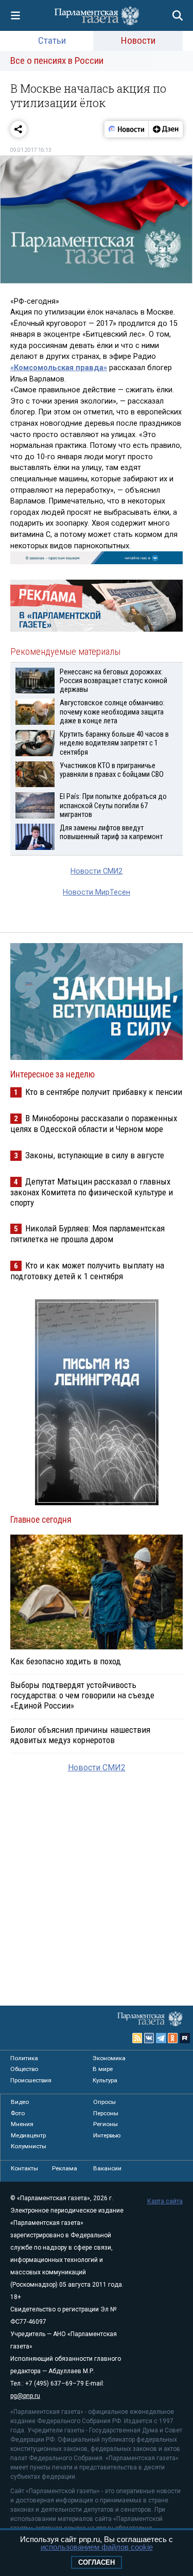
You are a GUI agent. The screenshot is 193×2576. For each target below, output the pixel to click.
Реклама (65, 2168)
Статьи (52, 40)
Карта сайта (165, 2201)
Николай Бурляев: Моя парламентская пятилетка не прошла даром (87, 1234)
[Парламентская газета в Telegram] (161, 2038)
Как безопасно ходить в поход (66, 1661)
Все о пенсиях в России (57, 60)
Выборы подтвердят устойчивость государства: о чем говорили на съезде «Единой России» (82, 1695)
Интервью (107, 2135)
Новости (138, 40)
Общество (24, 2069)
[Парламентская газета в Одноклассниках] (173, 2038)
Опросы (104, 2102)
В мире (103, 2069)
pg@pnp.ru (25, 2396)
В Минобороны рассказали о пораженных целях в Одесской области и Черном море (94, 1124)
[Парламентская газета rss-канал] (137, 2038)
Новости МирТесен (97, 892)
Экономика (109, 2058)
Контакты (24, 2168)
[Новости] (127, 129)
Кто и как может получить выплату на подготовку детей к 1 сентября (87, 1271)
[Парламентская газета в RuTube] (185, 2038)
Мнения (22, 2124)
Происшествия (31, 2080)
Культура (105, 2080)
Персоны (106, 2113)
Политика (24, 2058)
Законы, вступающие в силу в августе (95, 1155)
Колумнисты (29, 2146)
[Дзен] (165, 129)
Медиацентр (28, 2135)
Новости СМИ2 (97, 871)
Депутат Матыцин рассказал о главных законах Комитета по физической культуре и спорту (92, 1192)
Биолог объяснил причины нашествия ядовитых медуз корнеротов (80, 1735)
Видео (20, 2102)
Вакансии (107, 2168)
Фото (18, 2113)
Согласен (97, 2562)
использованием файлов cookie (97, 2547)
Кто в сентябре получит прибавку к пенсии (104, 1092)
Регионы (106, 2124)
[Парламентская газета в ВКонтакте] (149, 2038)
